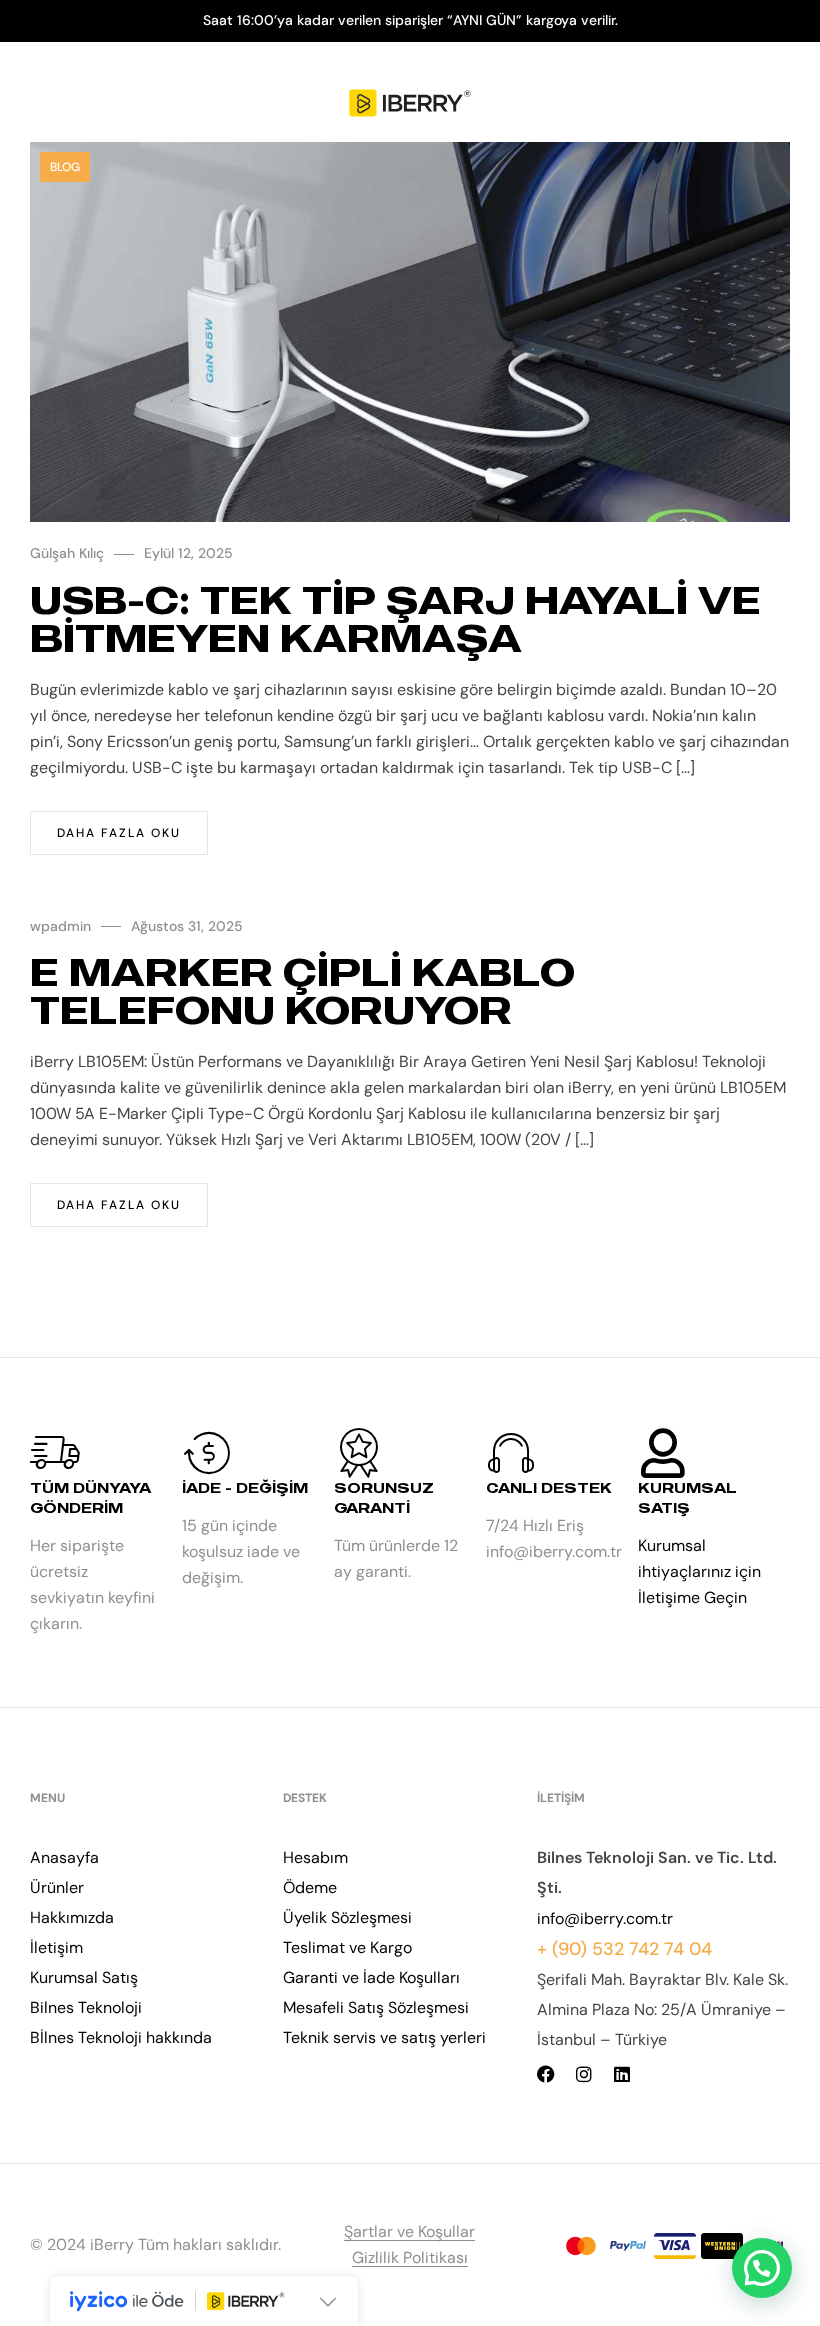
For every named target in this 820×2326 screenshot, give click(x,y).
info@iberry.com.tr (605, 1918)
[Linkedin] (622, 2074)
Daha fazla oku (119, 833)
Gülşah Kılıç (67, 553)
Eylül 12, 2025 (188, 553)
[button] (762, 2268)
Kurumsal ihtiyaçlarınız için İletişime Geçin (699, 1571)
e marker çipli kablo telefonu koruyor (302, 990)
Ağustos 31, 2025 (187, 926)
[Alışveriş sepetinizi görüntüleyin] (778, 104)
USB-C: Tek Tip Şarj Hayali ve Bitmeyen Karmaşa (395, 618)
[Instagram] (584, 2074)
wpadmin (60, 926)
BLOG (65, 167)
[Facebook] (546, 2074)
